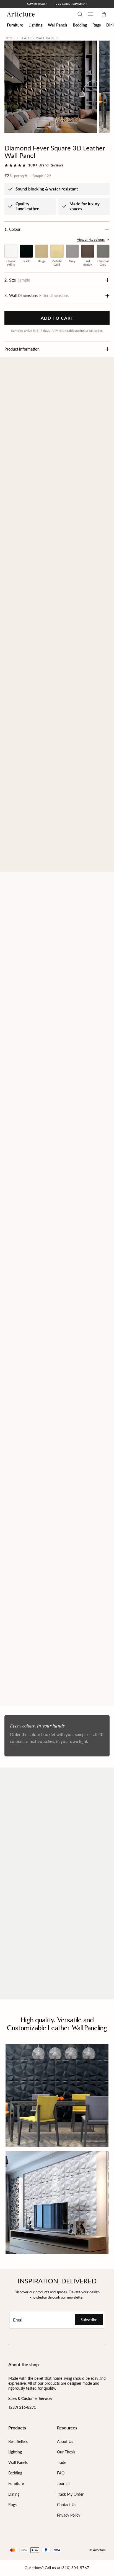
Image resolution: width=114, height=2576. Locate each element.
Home (10, 38)
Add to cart (57, 318)
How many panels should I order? (42, 1884)
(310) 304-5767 (75, 2568)
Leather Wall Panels (40, 38)
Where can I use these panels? (39, 1927)
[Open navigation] (90, 14)
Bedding (15, 2473)
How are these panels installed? (41, 1819)
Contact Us (67, 2505)
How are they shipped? (31, 1949)
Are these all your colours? (35, 1906)
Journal (63, 2483)
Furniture (16, 2483)
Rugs (12, 2505)
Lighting (15, 2452)
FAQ (61, 2473)
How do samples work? (31, 1862)
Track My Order (70, 2494)
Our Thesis (66, 2452)
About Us (65, 2441)
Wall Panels (18, 2462)
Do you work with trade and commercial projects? (49, 1974)
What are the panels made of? (38, 1841)
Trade (62, 2462)
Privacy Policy (69, 2515)
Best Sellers (18, 2441)
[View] (57, 1046)
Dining (14, 2494)
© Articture (98, 2550)
